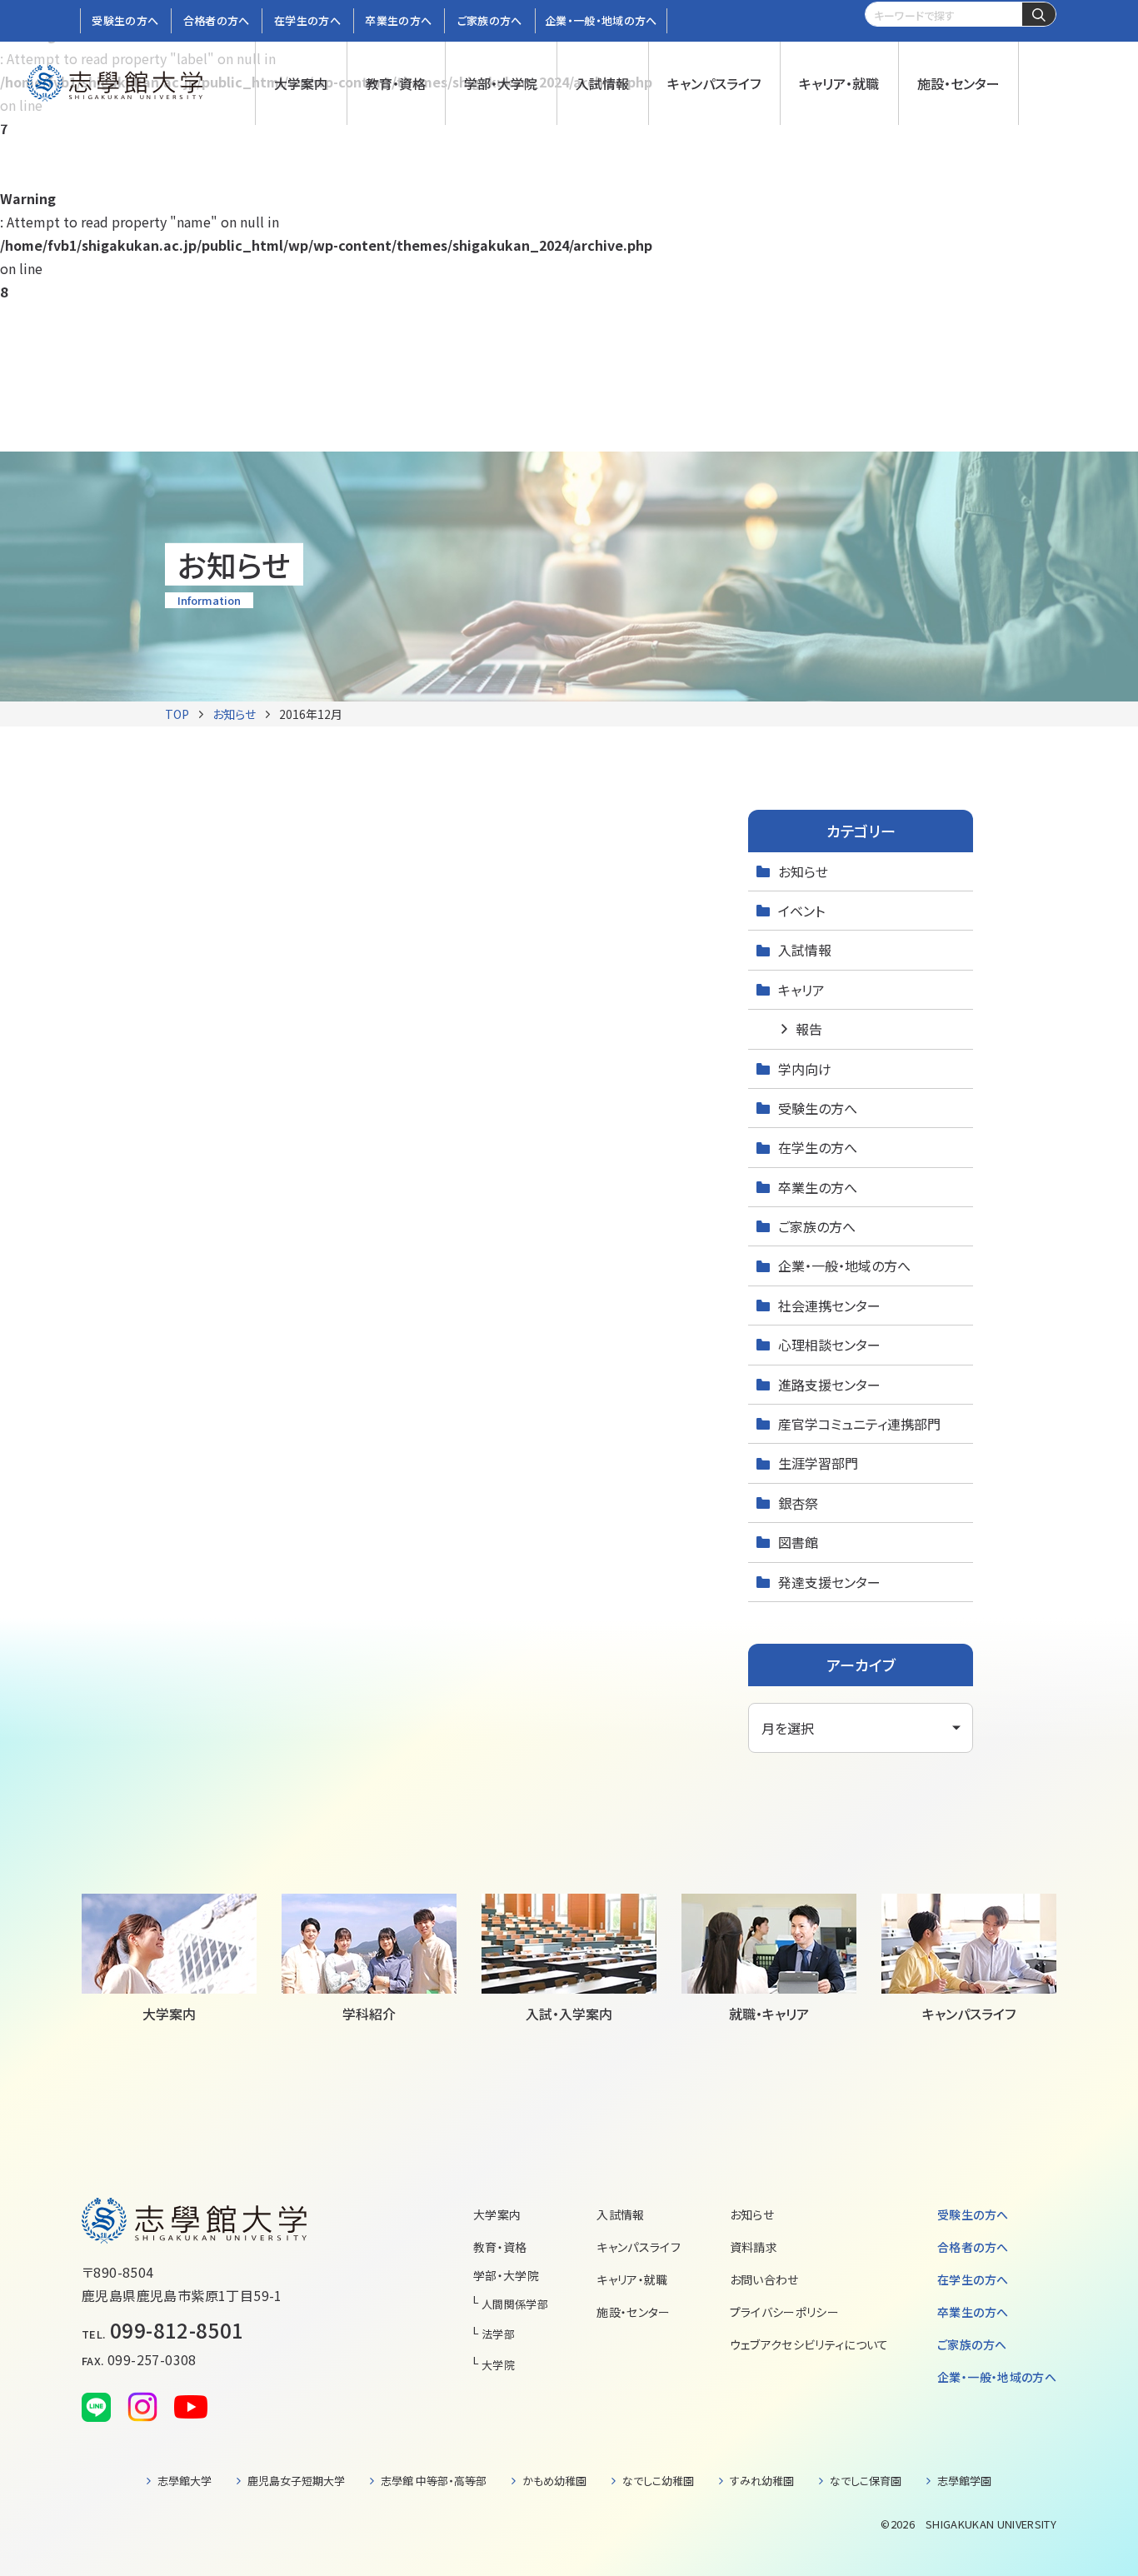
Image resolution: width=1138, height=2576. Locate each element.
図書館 (798, 1542)
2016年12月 (311, 714)
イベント (801, 911)
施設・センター (633, 2312)
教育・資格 (500, 2247)
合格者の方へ (973, 2247)
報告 (809, 1029)
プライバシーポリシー (785, 2312)
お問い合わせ (764, 2279)
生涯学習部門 (818, 1463)
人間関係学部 (515, 2304)
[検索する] (1039, 15)
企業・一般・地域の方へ (844, 1266)
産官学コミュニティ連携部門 (859, 1424)
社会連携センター (829, 1305)
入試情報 (805, 950)
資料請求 (754, 2247)
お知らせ (234, 714)
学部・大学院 (506, 2275)
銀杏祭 (798, 1503)
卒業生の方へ (818, 1187)
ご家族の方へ (817, 1226)
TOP (177, 714)
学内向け (805, 1069)
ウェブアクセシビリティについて (809, 2344)
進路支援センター (829, 1385)
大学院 (498, 2365)
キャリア (801, 990)
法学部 (498, 2334)
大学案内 (497, 2214)
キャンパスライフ (639, 2247)
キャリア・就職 (632, 2279)
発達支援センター (829, 1582)
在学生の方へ (818, 1147)
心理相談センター (829, 1345)
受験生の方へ (818, 1108)
